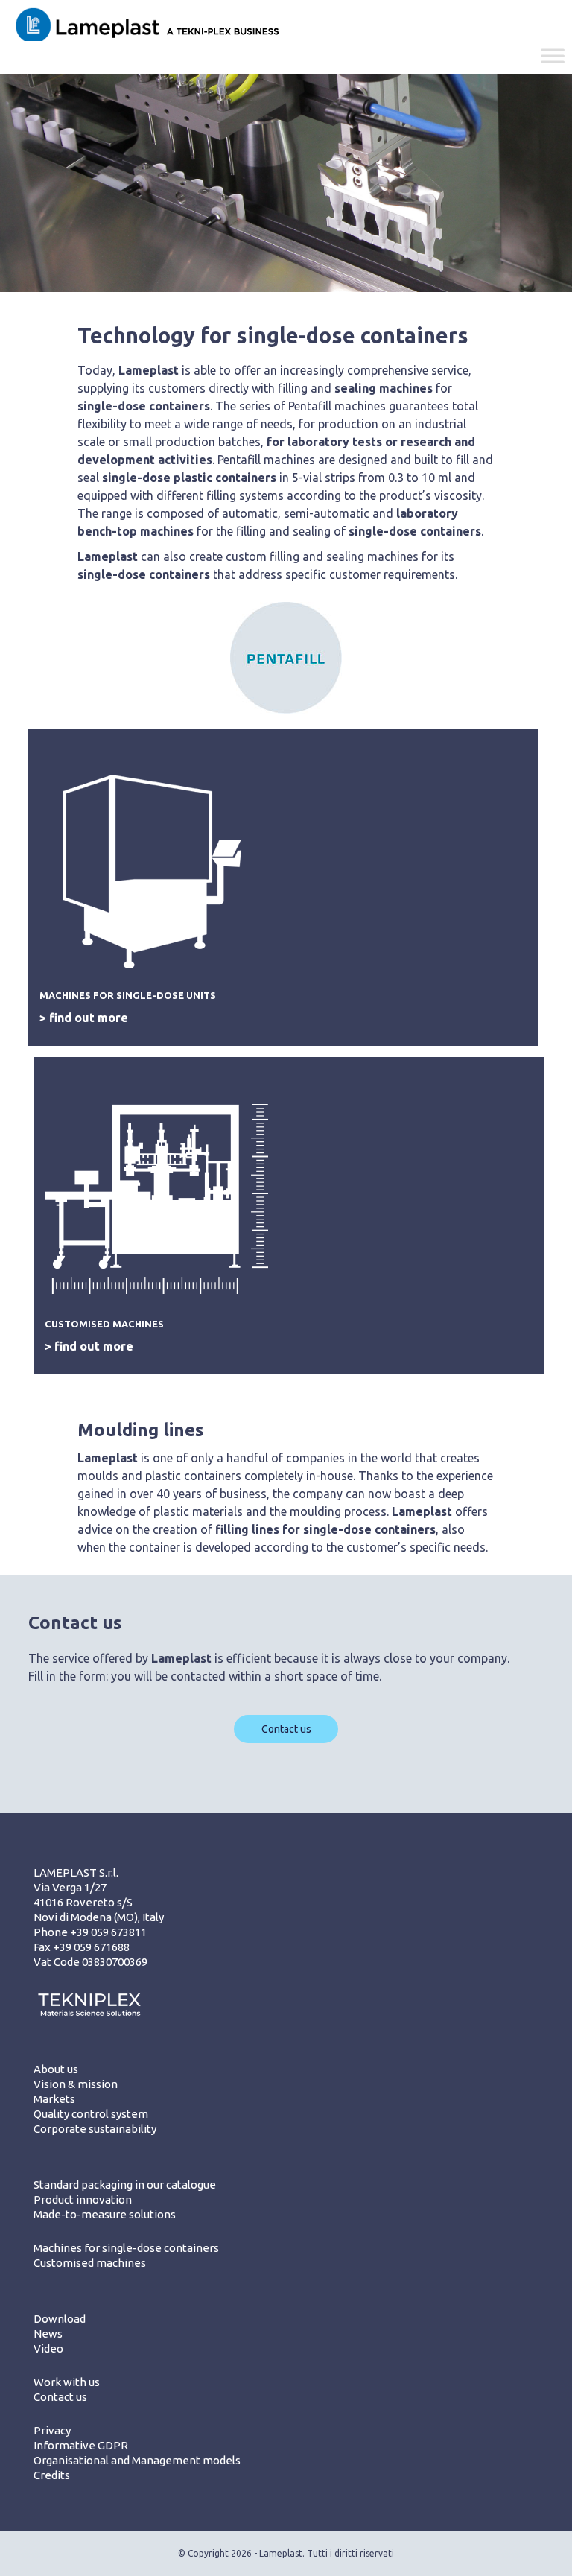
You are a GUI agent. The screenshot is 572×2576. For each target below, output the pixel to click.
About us (56, 2069)
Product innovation (83, 2199)
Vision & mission (76, 2084)
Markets (54, 2099)
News (48, 2334)
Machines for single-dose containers (126, 2248)
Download (60, 2319)
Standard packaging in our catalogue (125, 2185)
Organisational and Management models (137, 2460)
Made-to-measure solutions (105, 2214)
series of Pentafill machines (312, 406)
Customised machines (90, 2263)
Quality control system (91, 2114)
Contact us (286, 1729)
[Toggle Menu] (553, 56)
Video (48, 2348)
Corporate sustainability (95, 2129)
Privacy (52, 2430)
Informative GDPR (81, 2445)
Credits (52, 2475)
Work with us (67, 2382)
